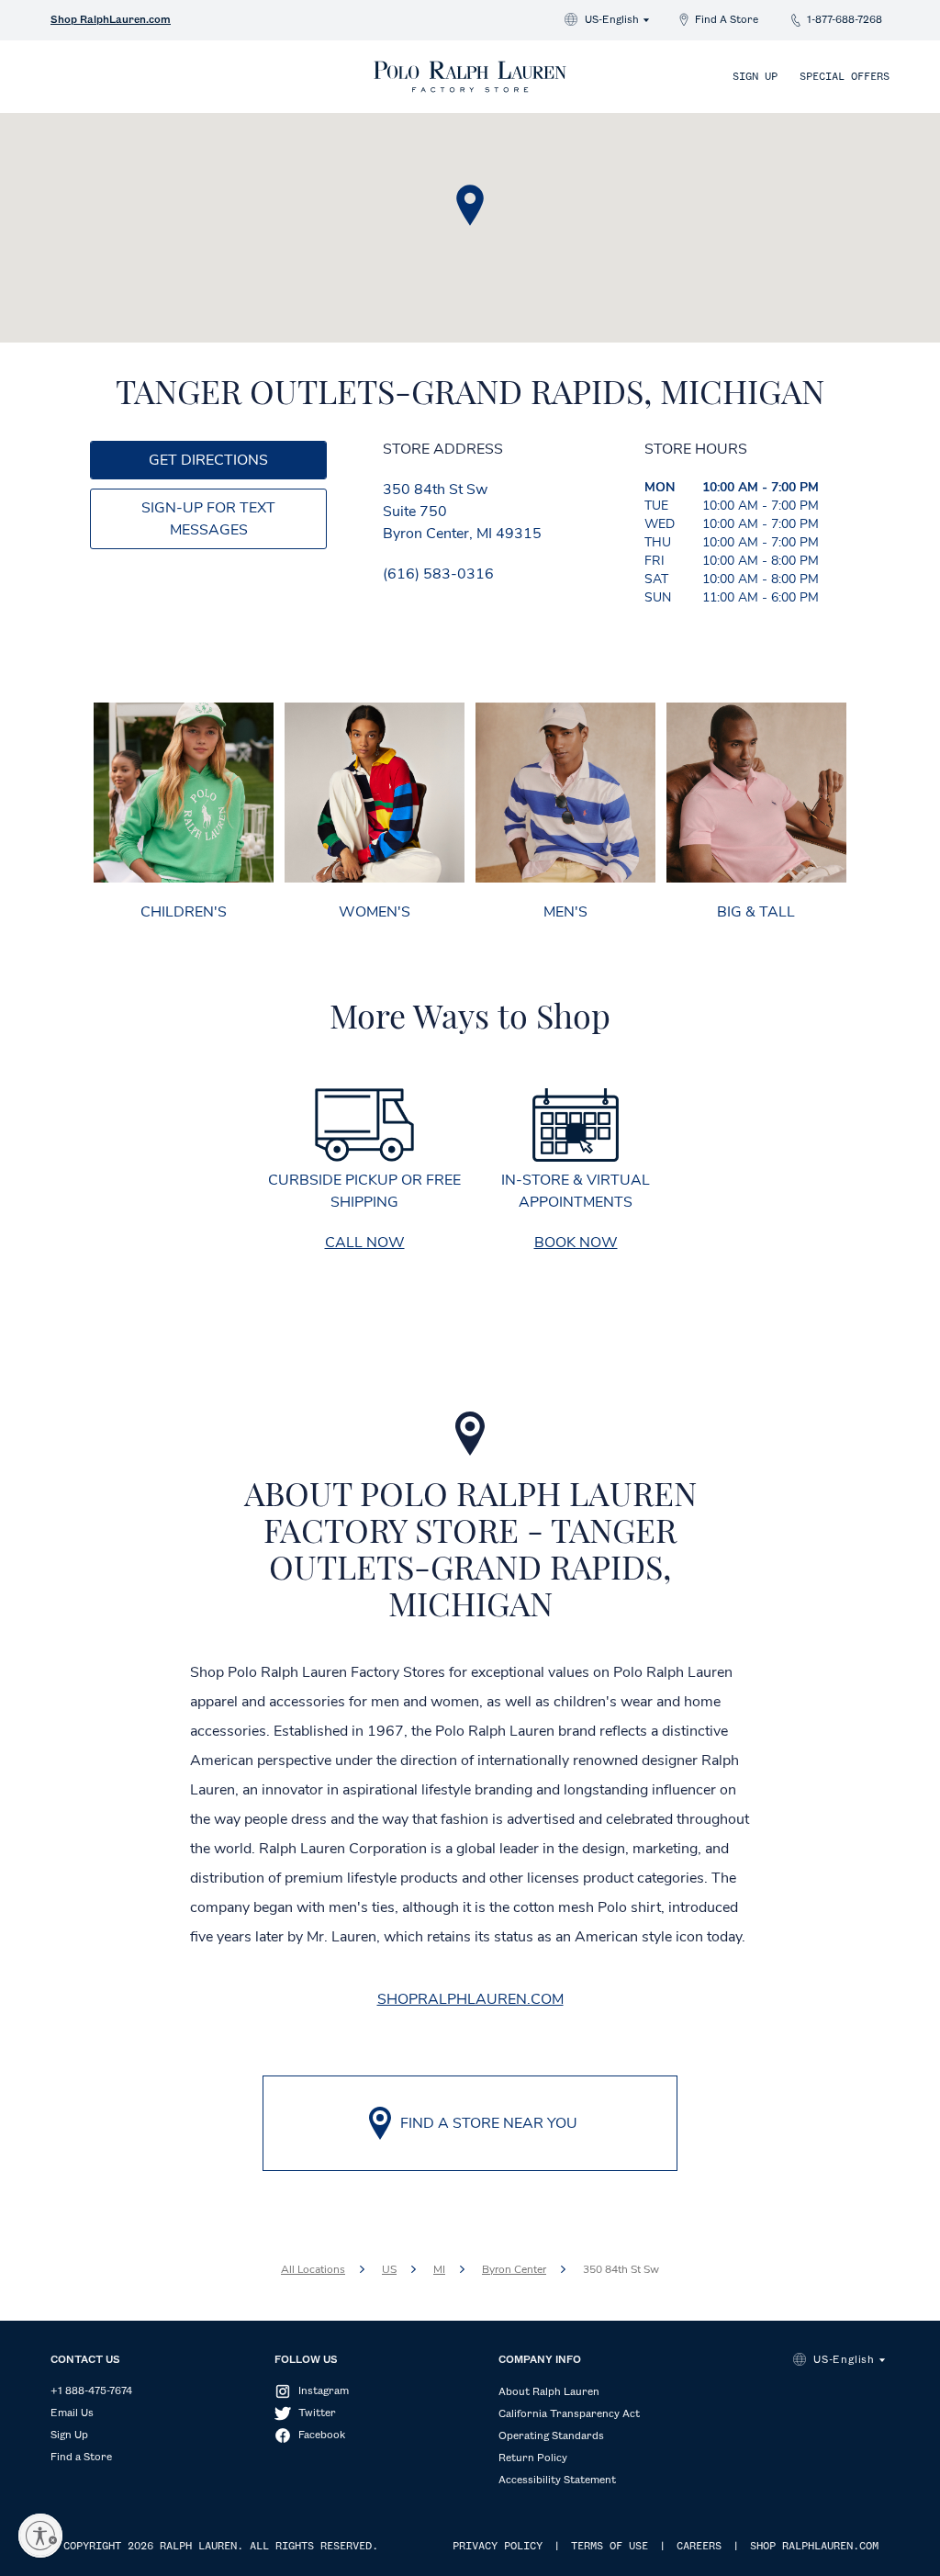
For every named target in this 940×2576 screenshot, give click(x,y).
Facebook (322, 2435)
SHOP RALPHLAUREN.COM (814, 2547)
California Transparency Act (569, 2414)
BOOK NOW (576, 1243)
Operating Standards (551, 2436)
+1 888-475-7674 (91, 2391)
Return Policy (533, 2458)
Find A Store (727, 20)
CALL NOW (365, 1243)
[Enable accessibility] (40, 2536)
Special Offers (845, 77)
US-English (612, 20)
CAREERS (699, 2547)
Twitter (317, 2413)
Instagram (324, 2391)
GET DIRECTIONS (208, 460)
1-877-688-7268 (845, 20)
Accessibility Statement (557, 2480)
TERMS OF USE (610, 2547)
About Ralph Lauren (549, 2392)
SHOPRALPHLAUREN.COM (470, 1999)
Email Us (72, 2413)
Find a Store (81, 2458)
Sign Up (755, 77)
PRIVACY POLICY (498, 2547)
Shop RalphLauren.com (111, 20)
